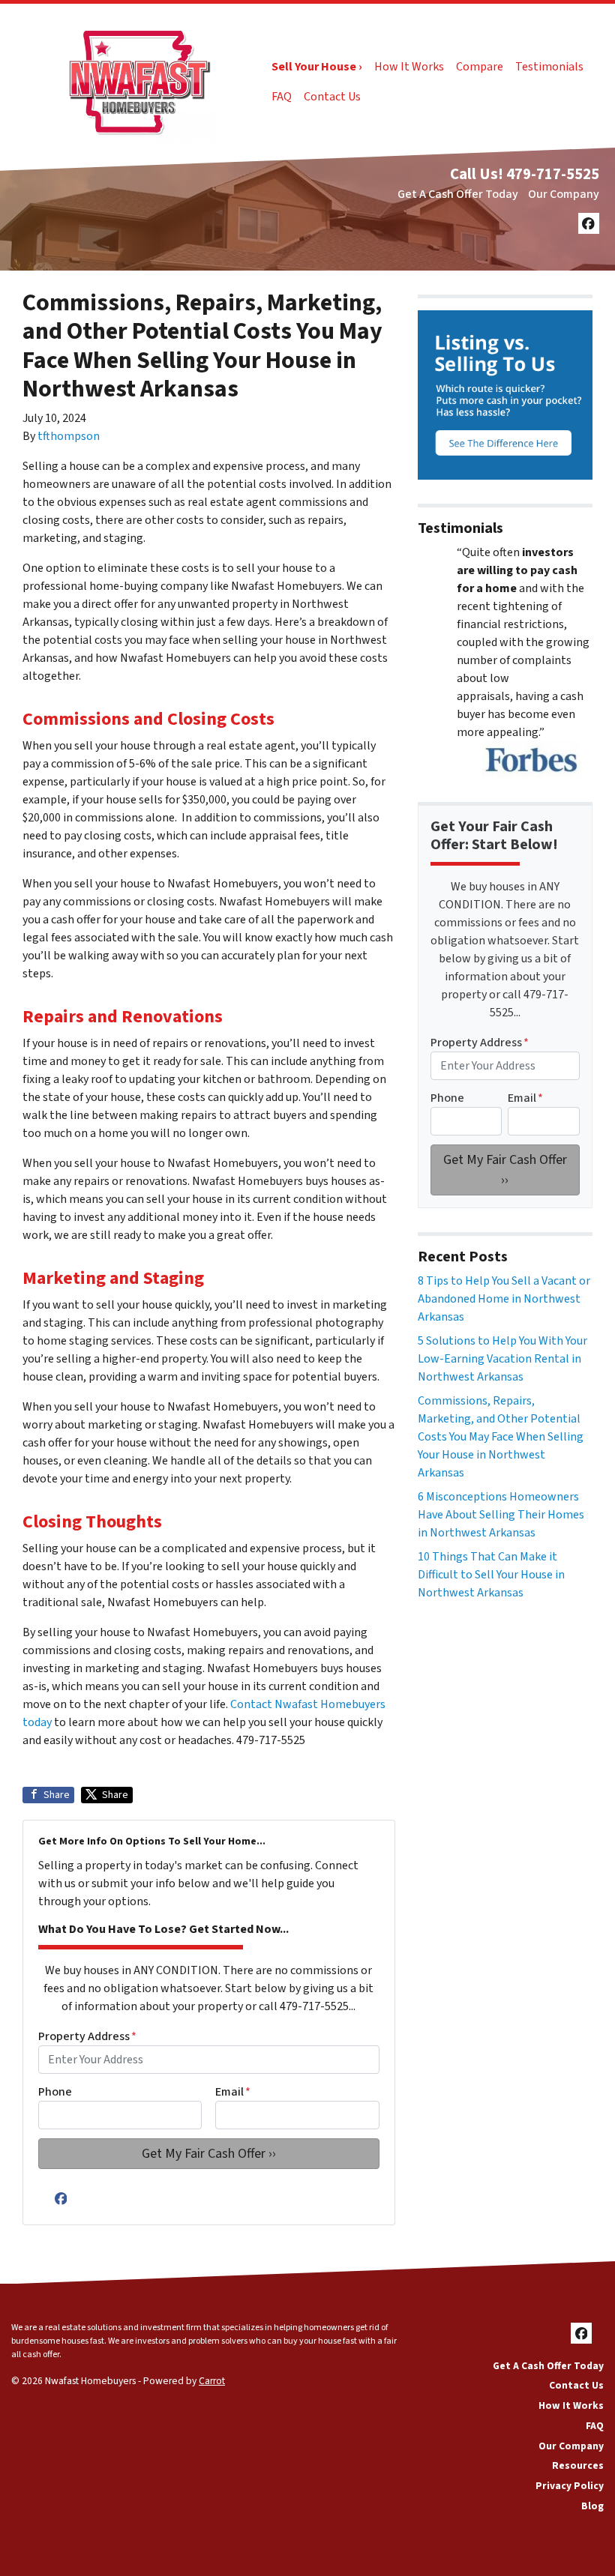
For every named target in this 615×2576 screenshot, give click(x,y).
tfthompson (69, 436)
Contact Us (332, 97)
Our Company (564, 194)
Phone (55, 2092)
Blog (592, 2506)
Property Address (87, 2036)
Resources (578, 2465)
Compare (480, 67)
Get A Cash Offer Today (458, 194)
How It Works (409, 67)
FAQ (282, 97)
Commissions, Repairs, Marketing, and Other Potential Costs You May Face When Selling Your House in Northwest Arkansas (501, 1437)
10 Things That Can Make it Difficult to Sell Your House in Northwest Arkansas (491, 1575)
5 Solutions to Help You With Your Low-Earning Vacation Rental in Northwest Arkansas (502, 1359)
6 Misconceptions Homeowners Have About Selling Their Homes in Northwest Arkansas (501, 1515)
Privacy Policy (570, 2486)
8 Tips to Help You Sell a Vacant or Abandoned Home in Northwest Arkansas (504, 1299)
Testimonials (549, 67)
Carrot (212, 2381)
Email (233, 2092)
